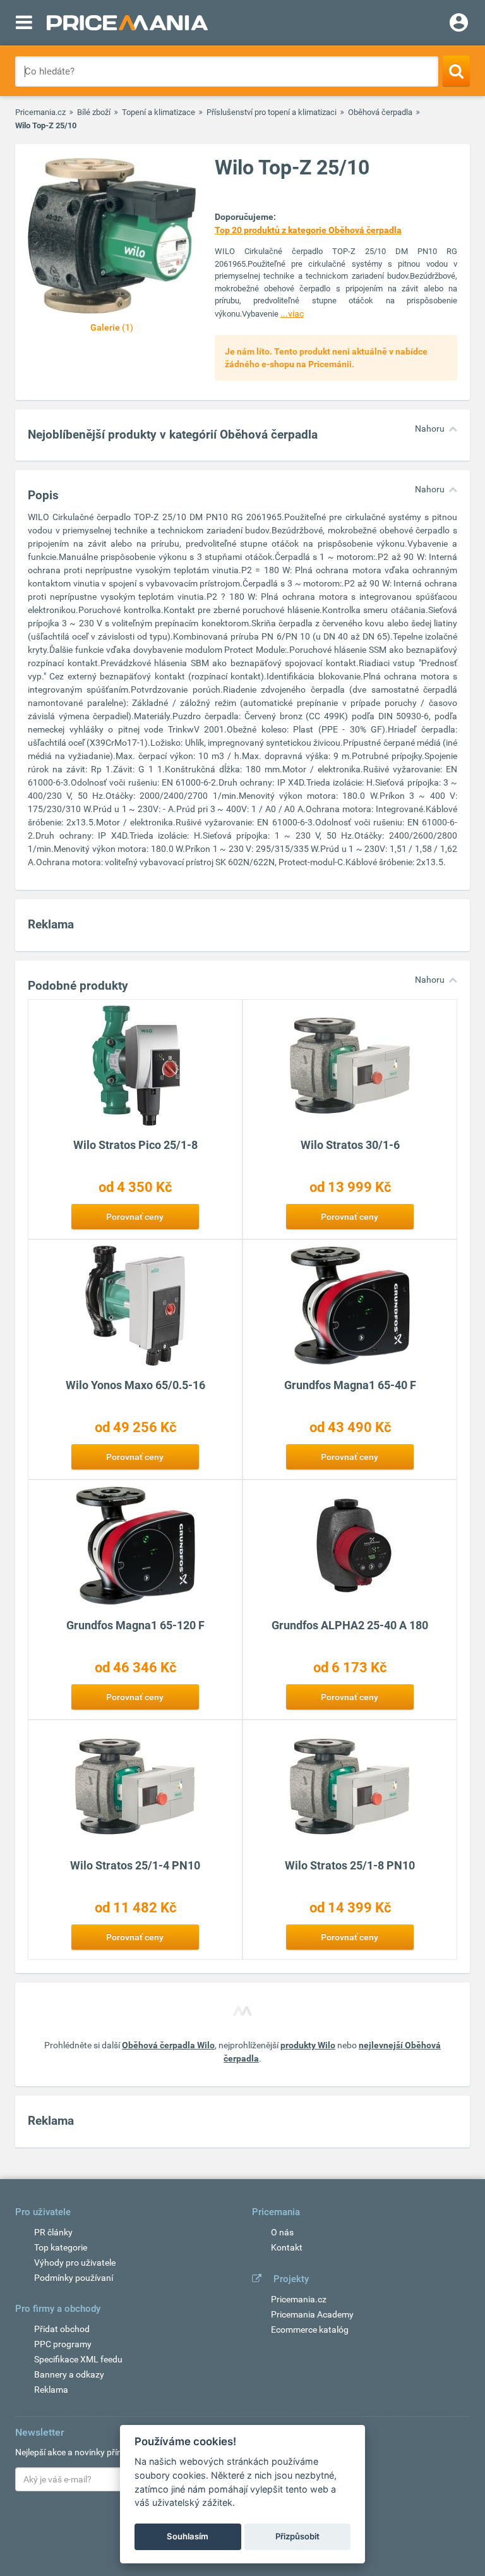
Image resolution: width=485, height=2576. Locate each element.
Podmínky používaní (74, 2278)
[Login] (459, 24)
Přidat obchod (62, 2329)
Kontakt (287, 2247)
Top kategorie (61, 2247)
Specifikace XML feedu (78, 2359)
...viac (292, 313)
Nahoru (430, 428)
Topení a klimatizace (159, 112)
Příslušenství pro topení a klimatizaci (272, 112)
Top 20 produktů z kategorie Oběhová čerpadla (308, 230)
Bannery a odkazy (69, 2374)
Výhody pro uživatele (75, 2263)
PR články (53, 2232)
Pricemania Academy (312, 2314)
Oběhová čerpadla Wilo (168, 2045)
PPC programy (63, 2344)
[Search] (456, 71)
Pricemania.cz (40, 112)
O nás (282, 2232)
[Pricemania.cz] (127, 23)
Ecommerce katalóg (310, 2330)
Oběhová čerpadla (380, 112)
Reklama (51, 2390)
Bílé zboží (94, 112)
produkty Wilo (308, 2045)
